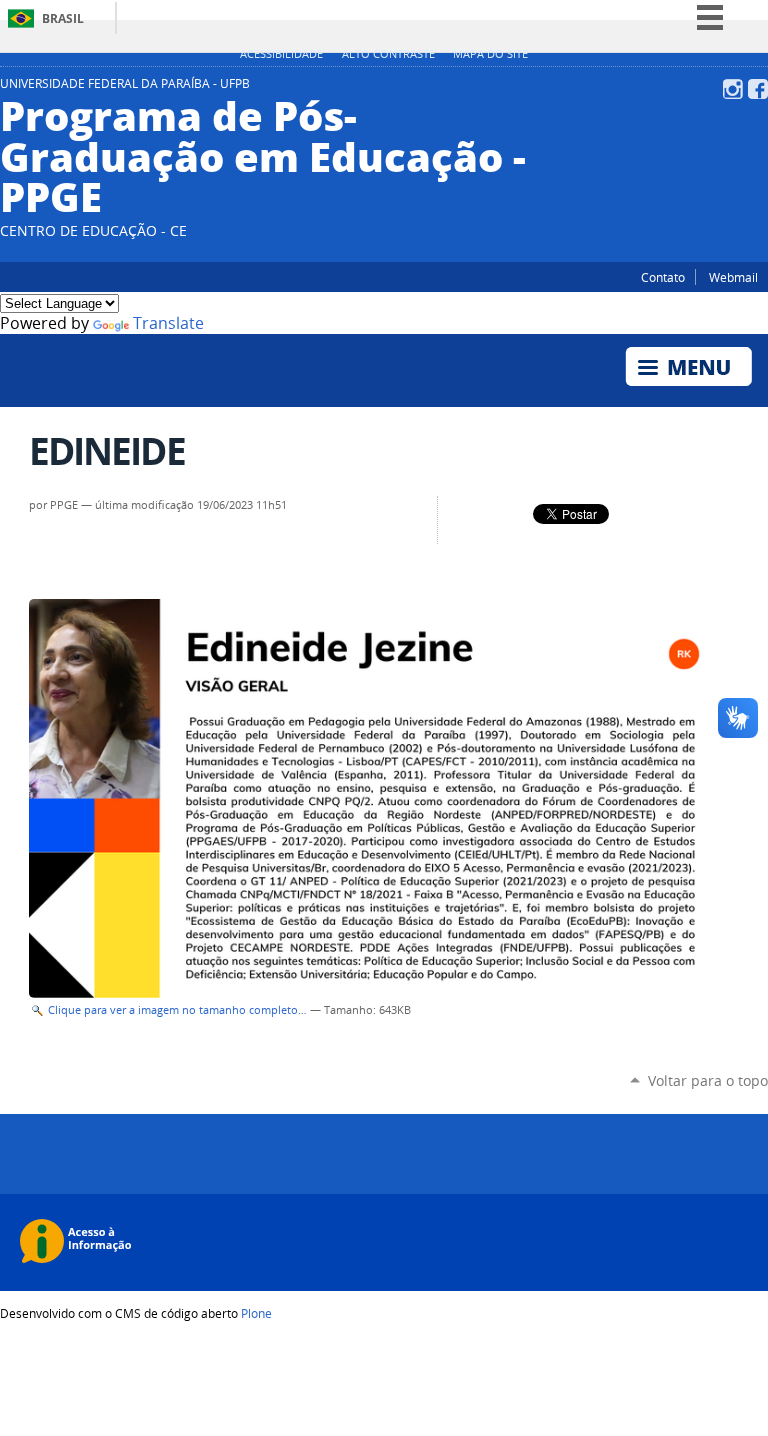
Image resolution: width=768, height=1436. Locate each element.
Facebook (758, 89)
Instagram (733, 89)
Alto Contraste (388, 54)
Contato (663, 277)
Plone (256, 1313)
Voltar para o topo (708, 1080)
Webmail (733, 277)
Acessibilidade (281, 54)
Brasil (63, 18)
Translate (168, 323)
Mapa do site (490, 54)
